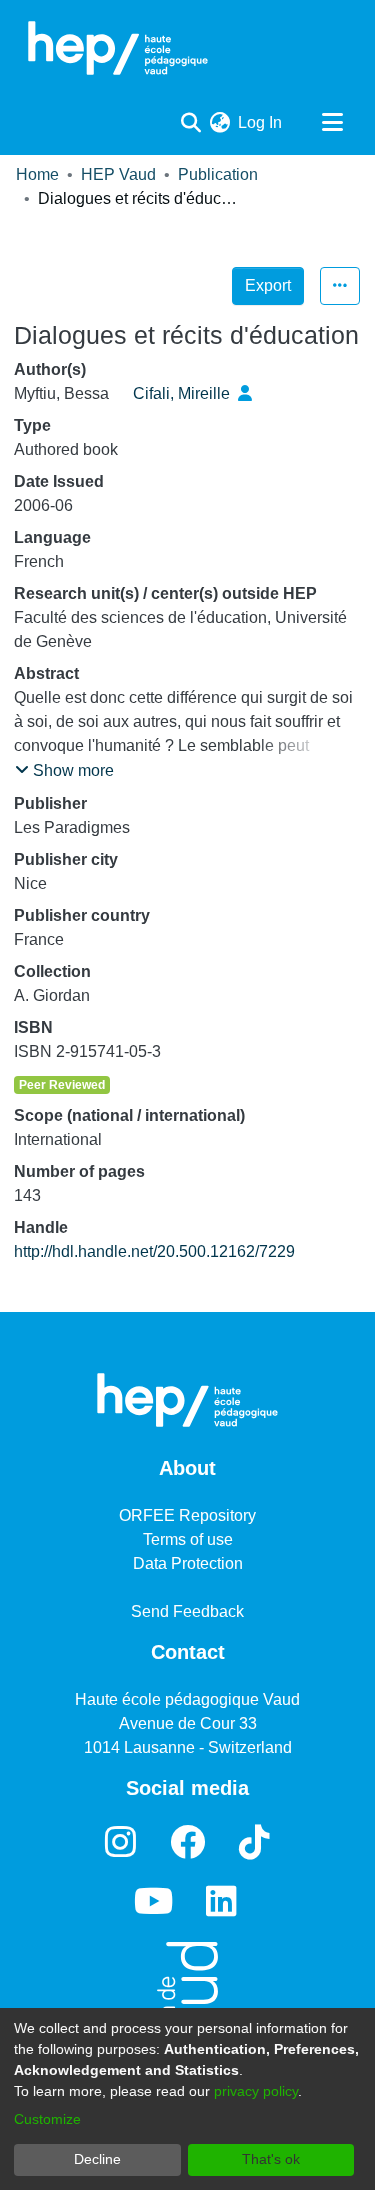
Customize (47, 2119)
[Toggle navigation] (332, 123)
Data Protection (188, 1563)
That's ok (271, 2159)
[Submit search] (190, 123)
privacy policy (256, 2091)
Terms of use (188, 1539)
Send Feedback (187, 1611)
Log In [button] (261, 122)
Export (268, 285)
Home (37, 174)
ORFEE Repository (187, 1515)
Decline (97, 2159)
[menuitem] (219, 123)
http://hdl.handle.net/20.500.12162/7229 (154, 1251)
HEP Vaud (118, 174)
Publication (218, 174)
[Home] (118, 48)
